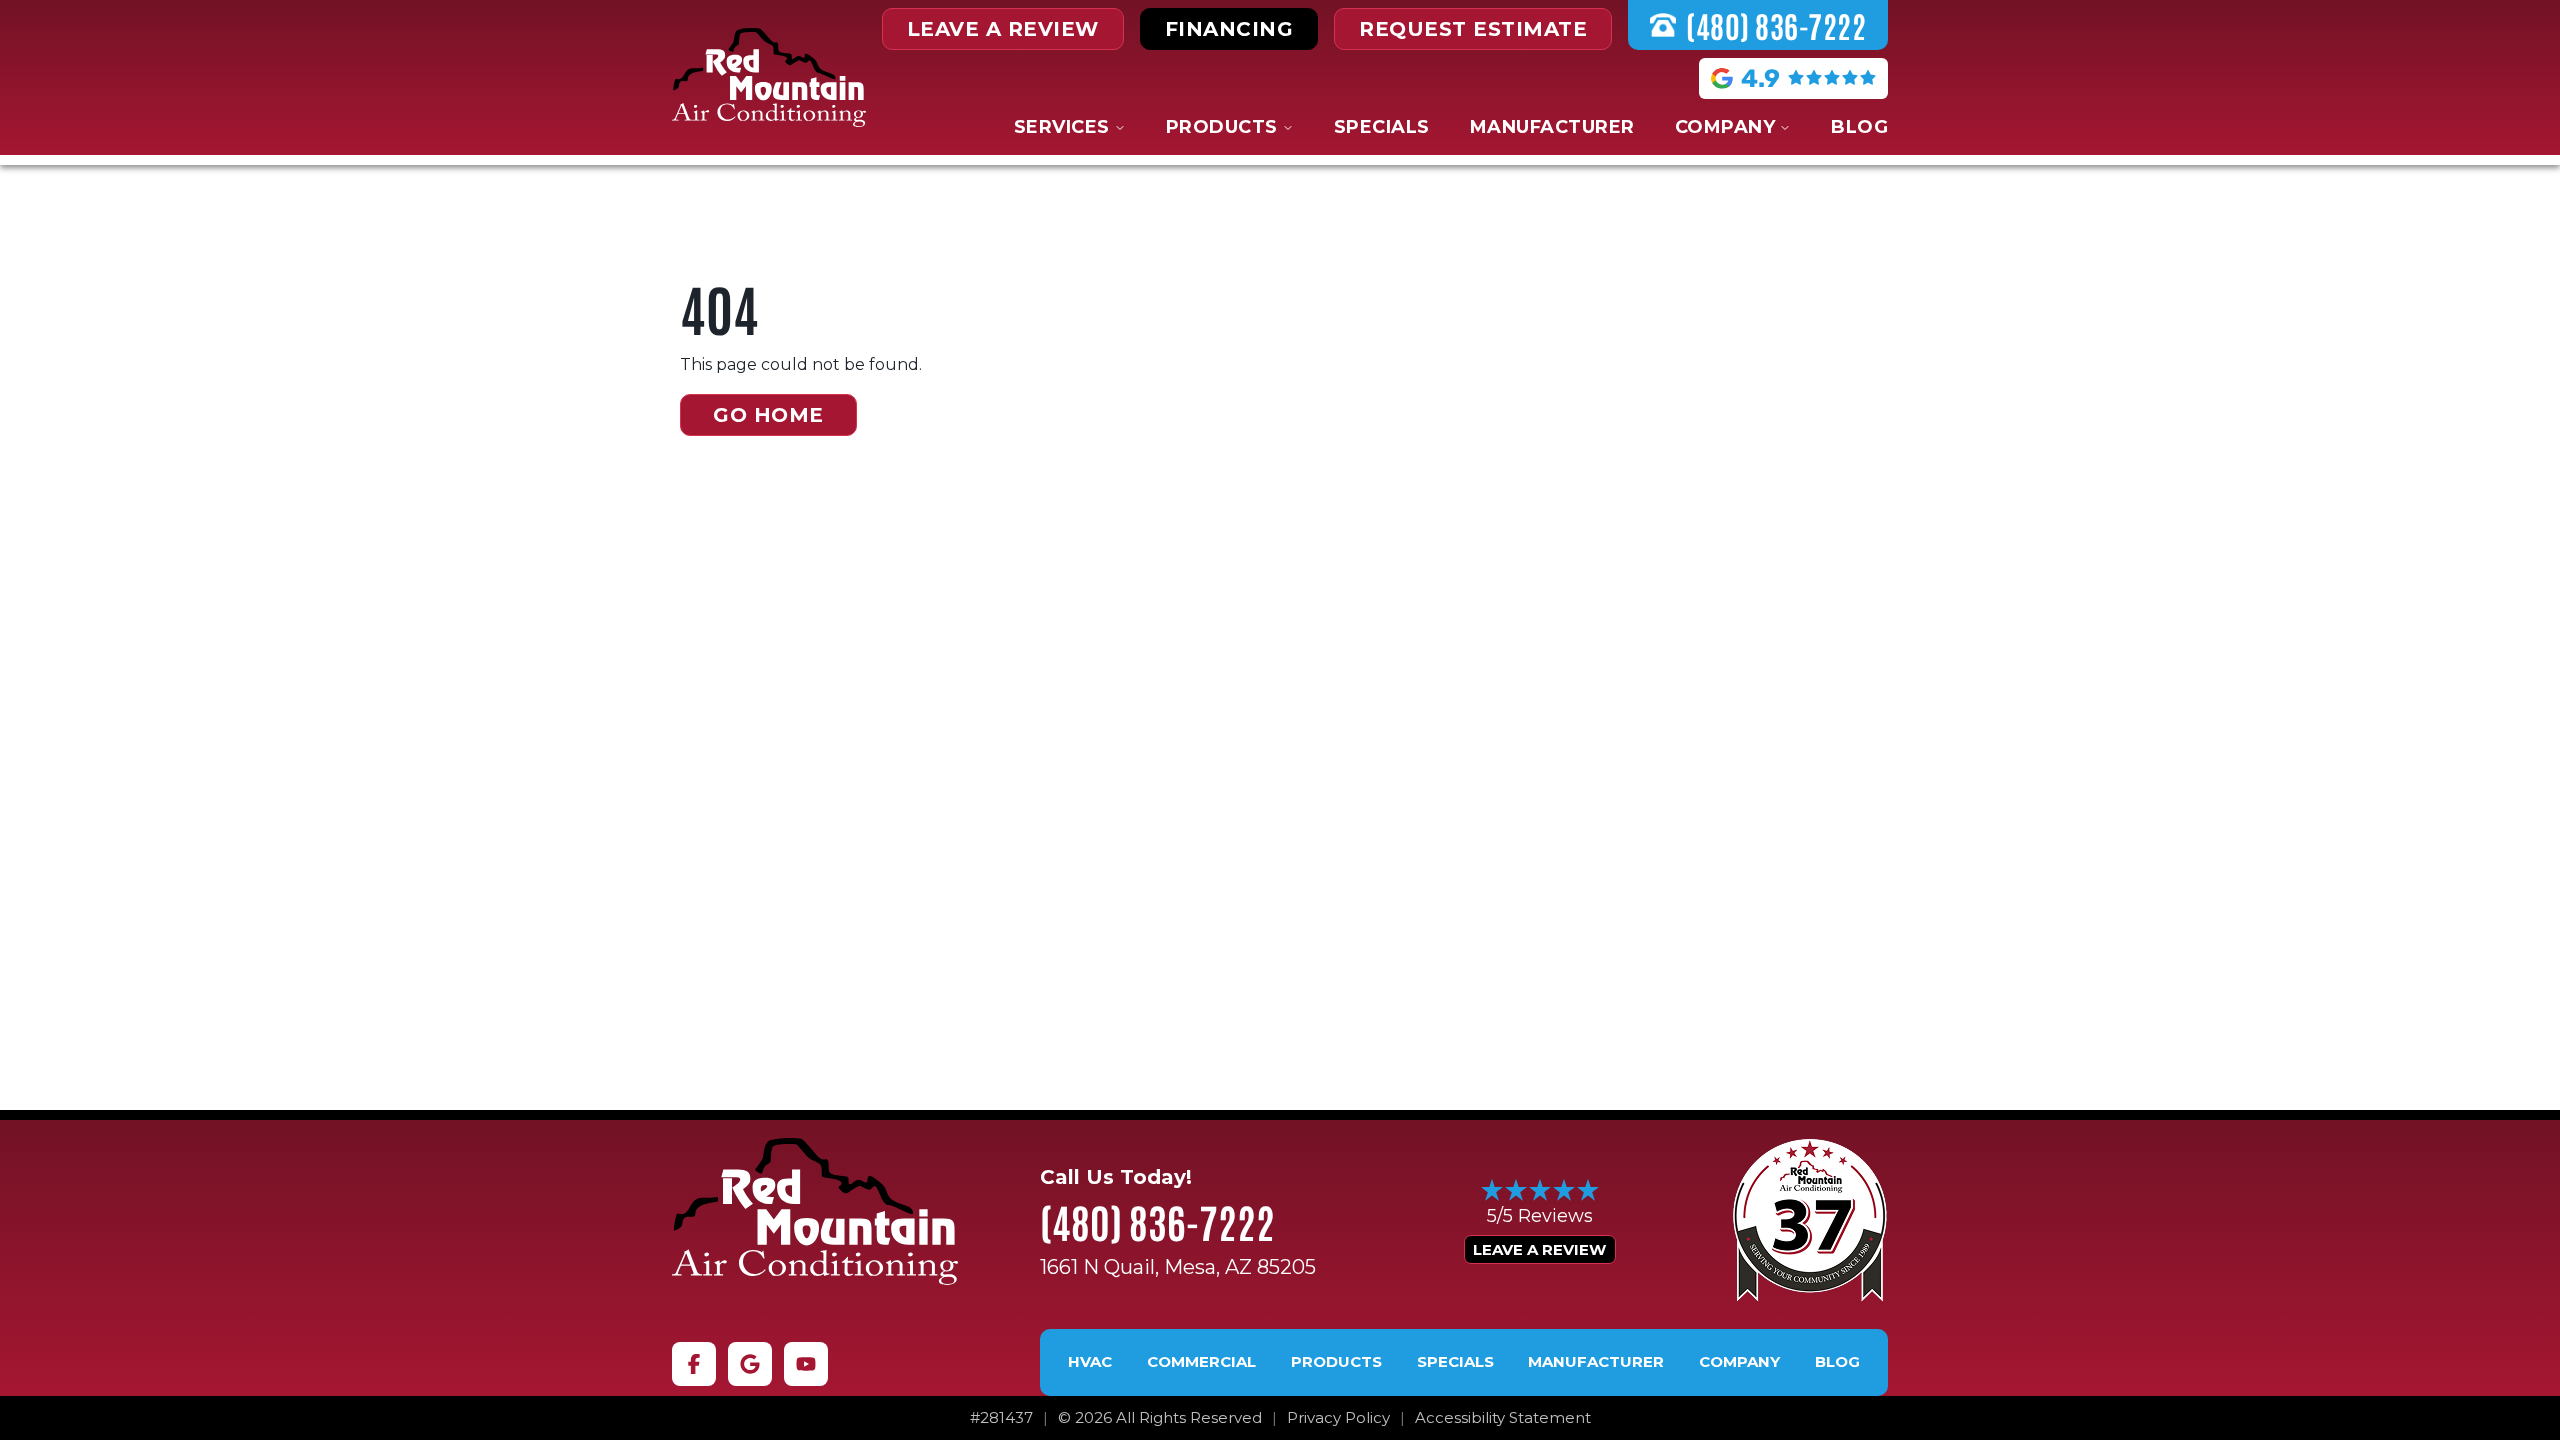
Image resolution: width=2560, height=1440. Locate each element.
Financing (1229, 29)
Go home (768, 415)
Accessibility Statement (1503, 1418)
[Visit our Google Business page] (750, 1364)
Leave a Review (1539, 1249)
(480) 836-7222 (1157, 1221)
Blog (1859, 127)
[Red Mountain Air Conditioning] (815, 1211)
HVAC (1090, 1362)
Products (1222, 127)
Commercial (1201, 1362)
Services (1062, 127)
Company (1725, 127)
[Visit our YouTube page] (806, 1364)
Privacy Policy (1338, 1418)
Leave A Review (1003, 29)
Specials (1382, 127)
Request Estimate (1473, 29)
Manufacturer (1552, 127)
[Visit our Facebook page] (694, 1364)
